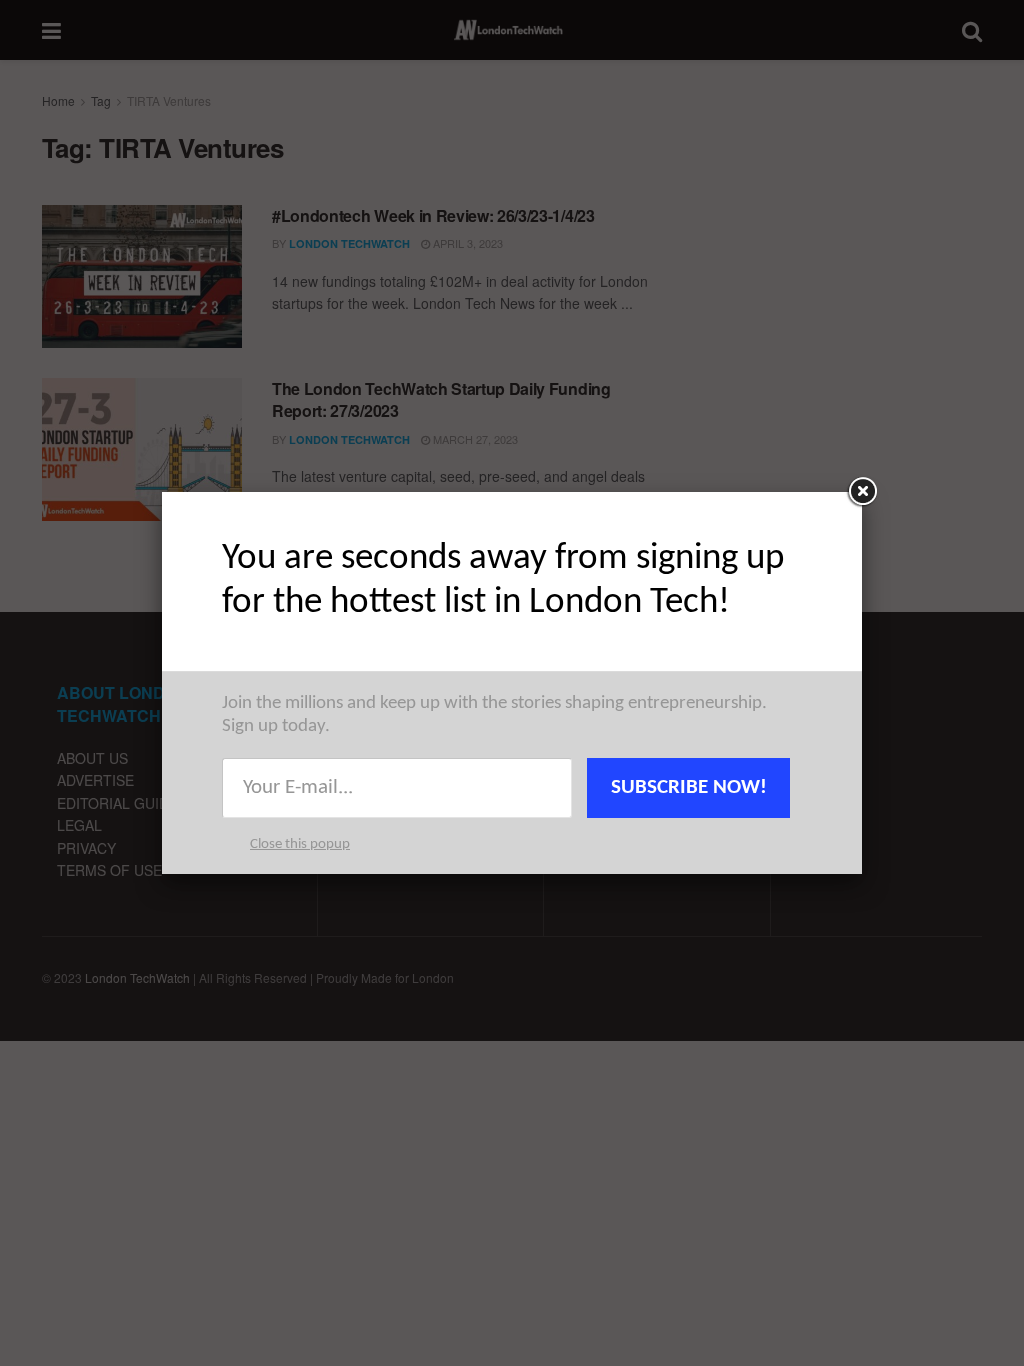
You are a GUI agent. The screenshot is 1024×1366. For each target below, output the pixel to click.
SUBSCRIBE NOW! (689, 787)
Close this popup (300, 844)
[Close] (862, 492)
